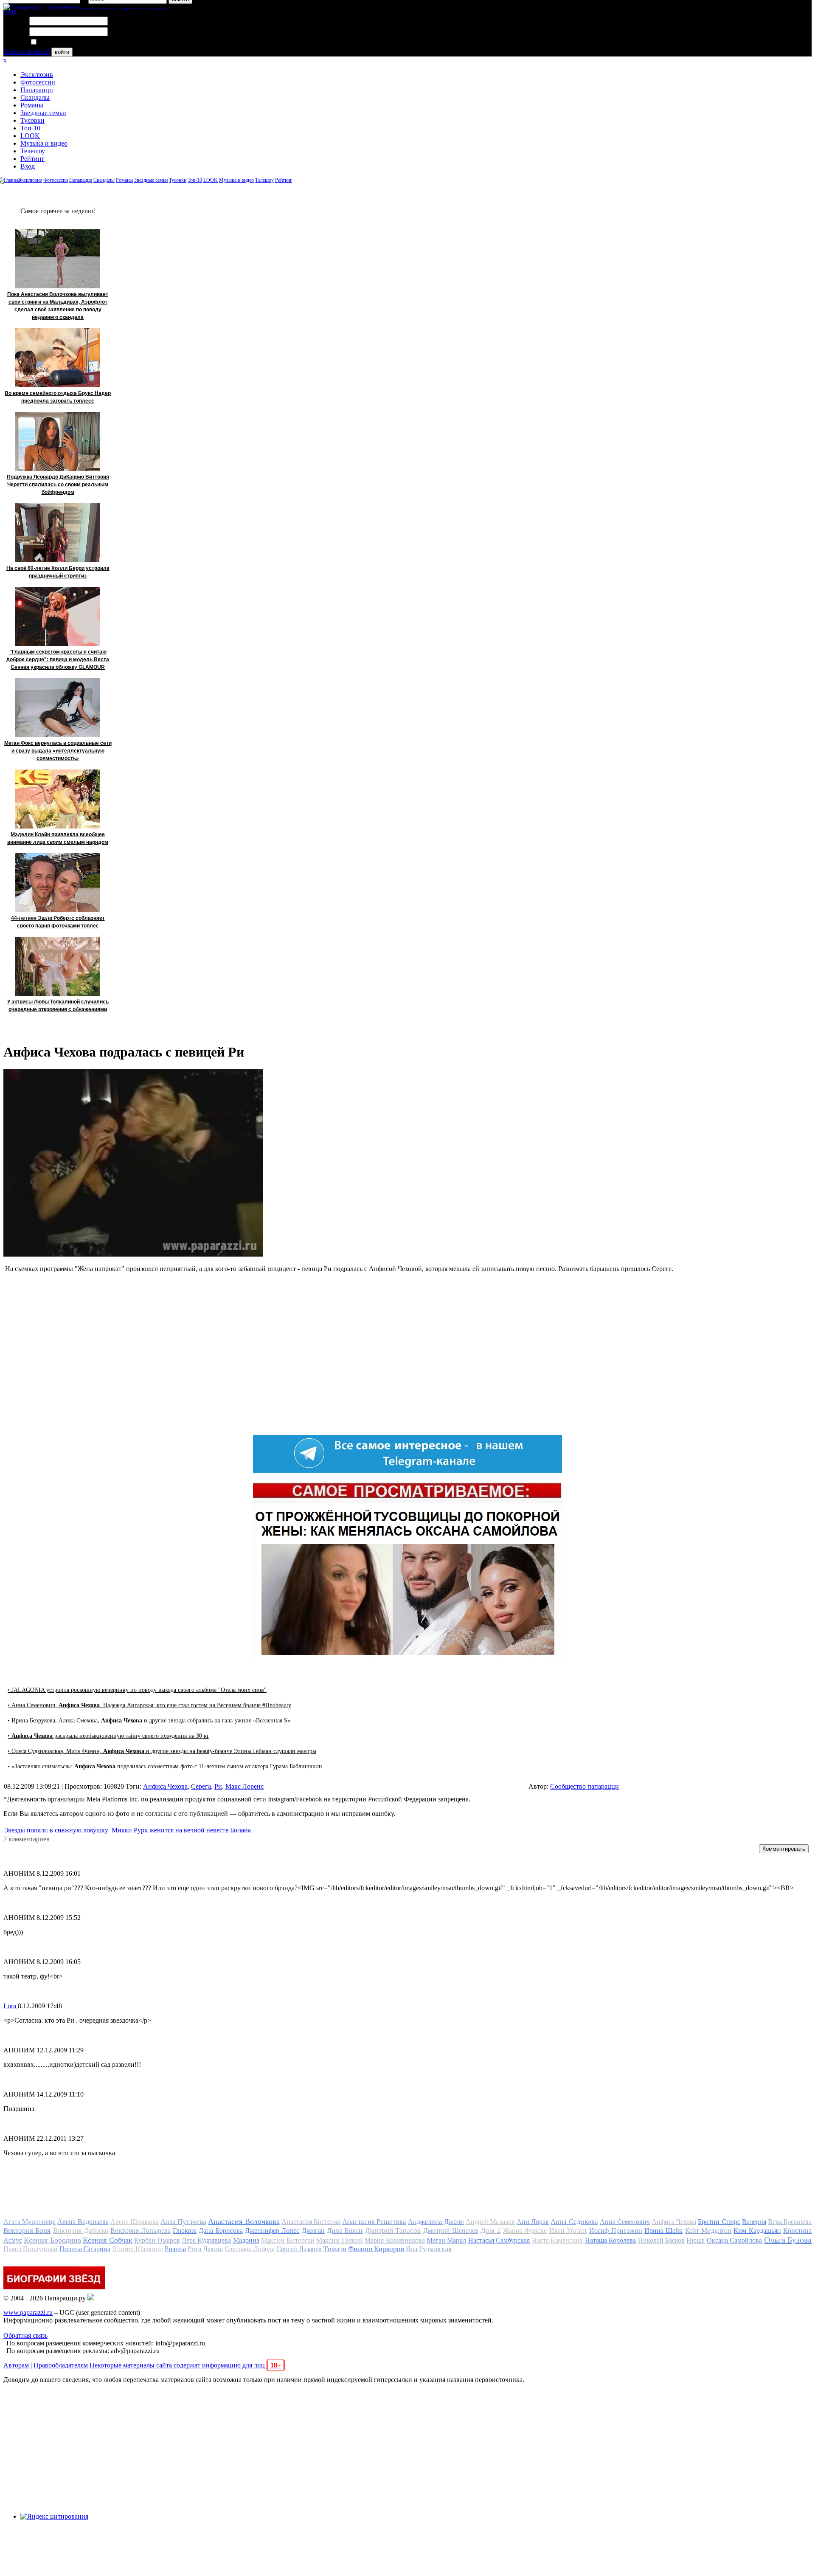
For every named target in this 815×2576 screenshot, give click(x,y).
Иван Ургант (568, 2231)
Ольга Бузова (788, 2240)
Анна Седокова (574, 2222)
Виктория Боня (27, 2231)
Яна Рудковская (429, 2249)
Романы (32, 105)
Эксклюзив (37, 75)
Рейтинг (32, 159)
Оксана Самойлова (734, 2240)
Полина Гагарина (85, 2249)
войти (62, 52)
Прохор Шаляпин (138, 2249)
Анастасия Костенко (311, 2222)
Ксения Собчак (107, 2240)
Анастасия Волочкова (244, 2221)
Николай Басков (661, 2240)
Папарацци (37, 90)
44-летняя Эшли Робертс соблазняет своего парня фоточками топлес (58, 922)
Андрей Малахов (490, 2222)
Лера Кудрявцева (206, 2240)
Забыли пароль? (27, 52)
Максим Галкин (339, 2240)
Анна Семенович (625, 2222)
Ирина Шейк (663, 2231)
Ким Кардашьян (757, 2231)
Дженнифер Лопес (272, 2231)
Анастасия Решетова (374, 2222)
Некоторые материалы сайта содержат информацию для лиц (185, 2365)
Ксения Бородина (52, 2240)
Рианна (175, 2249)
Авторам (16, 2365)
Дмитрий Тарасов (393, 2231)
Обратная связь (25, 2335)
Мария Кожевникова (395, 2240)
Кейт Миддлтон (708, 2231)
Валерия (754, 2222)
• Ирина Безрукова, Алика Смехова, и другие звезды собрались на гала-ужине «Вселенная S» (149, 1721)
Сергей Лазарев (299, 2249)
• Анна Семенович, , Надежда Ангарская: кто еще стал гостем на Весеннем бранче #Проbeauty (149, 1705)
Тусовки (32, 120)
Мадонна (246, 2240)
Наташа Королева (610, 2240)
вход (10, 11)
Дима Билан (345, 2231)
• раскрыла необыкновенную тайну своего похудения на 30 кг (108, 1736)
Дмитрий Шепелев (451, 2231)
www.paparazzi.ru (28, 2312)
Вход (28, 166)
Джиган (313, 2231)
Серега (201, 1786)
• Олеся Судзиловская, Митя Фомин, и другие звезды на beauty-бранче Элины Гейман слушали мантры (162, 1751)
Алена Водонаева (83, 2222)
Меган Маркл (446, 2240)
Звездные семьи (43, 113)
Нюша (696, 2240)
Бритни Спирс (719, 2222)
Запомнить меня (61, 42)
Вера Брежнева (790, 2222)
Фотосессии (38, 82)
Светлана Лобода (250, 2249)
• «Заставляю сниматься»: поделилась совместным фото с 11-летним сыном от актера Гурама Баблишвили (165, 1766)
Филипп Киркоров (376, 2249)
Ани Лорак (533, 2222)
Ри (218, 1786)
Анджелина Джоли (436, 2222)
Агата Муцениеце (30, 2222)
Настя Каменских (557, 2240)
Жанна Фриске (525, 2231)
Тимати (335, 2249)
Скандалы (35, 97)
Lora (11, 2006)
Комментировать (784, 1849)
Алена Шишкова (135, 2222)
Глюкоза (185, 2231)
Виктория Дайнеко (81, 2231)
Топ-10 (30, 128)
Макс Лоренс (244, 1786)
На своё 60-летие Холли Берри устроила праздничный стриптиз (58, 572)
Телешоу (33, 151)
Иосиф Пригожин (615, 2231)
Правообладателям (61, 2365)
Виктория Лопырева (140, 2231)
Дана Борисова (221, 2231)
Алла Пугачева (183, 2222)
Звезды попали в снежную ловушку (56, 1830)
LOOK (30, 136)
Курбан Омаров (157, 2240)
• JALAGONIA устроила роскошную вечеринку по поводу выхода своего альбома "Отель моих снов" (137, 1690)
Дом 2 (490, 2230)
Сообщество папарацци (585, 1786)
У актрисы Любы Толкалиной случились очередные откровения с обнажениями (58, 1006)
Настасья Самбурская (499, 2240)
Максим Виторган (288, 2240)
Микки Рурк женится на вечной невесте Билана (181, 1830)
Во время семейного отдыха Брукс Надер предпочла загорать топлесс (58, 397)
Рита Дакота (205, 2249)
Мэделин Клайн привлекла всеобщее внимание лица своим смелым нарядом (58, 838)
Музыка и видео (44, 143)
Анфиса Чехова (165, 1786)
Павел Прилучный (31, 2249)
